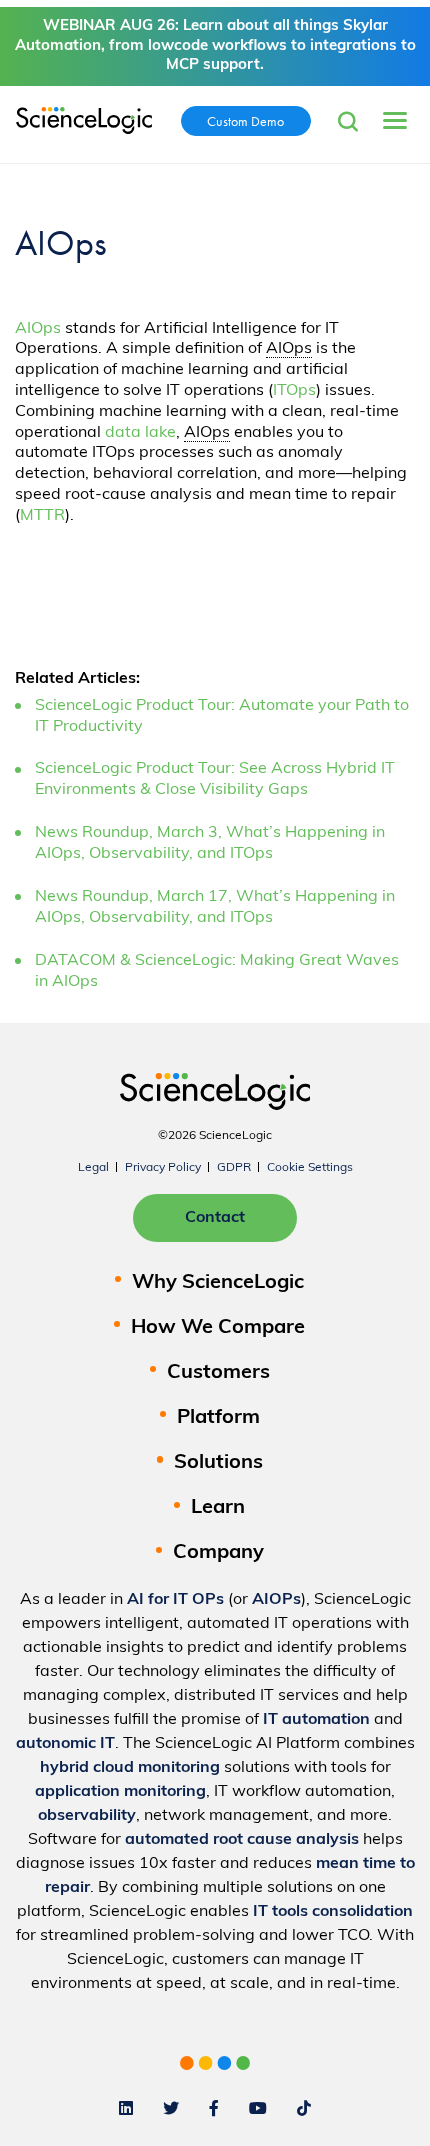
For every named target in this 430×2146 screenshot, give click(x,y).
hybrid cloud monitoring (130, 1768)
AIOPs (276, 1600)
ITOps (294, 391)
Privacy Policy (163, 1168)
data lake (140, 433)
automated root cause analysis (242, 1840)
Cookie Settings (310, 1168)
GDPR (234, 1168)
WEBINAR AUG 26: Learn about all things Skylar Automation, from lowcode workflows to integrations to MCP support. (215, 46)
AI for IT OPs (175, 1600)
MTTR (42, 516)
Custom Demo (245, 121)
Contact (215, 1218)
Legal (93, 1168)
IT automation (316, 1720)
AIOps (38, 329)
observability (87, 1816)
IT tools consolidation (333, 1912)
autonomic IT (65, 1744)
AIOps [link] (289, 349)
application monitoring (120, 1792)
